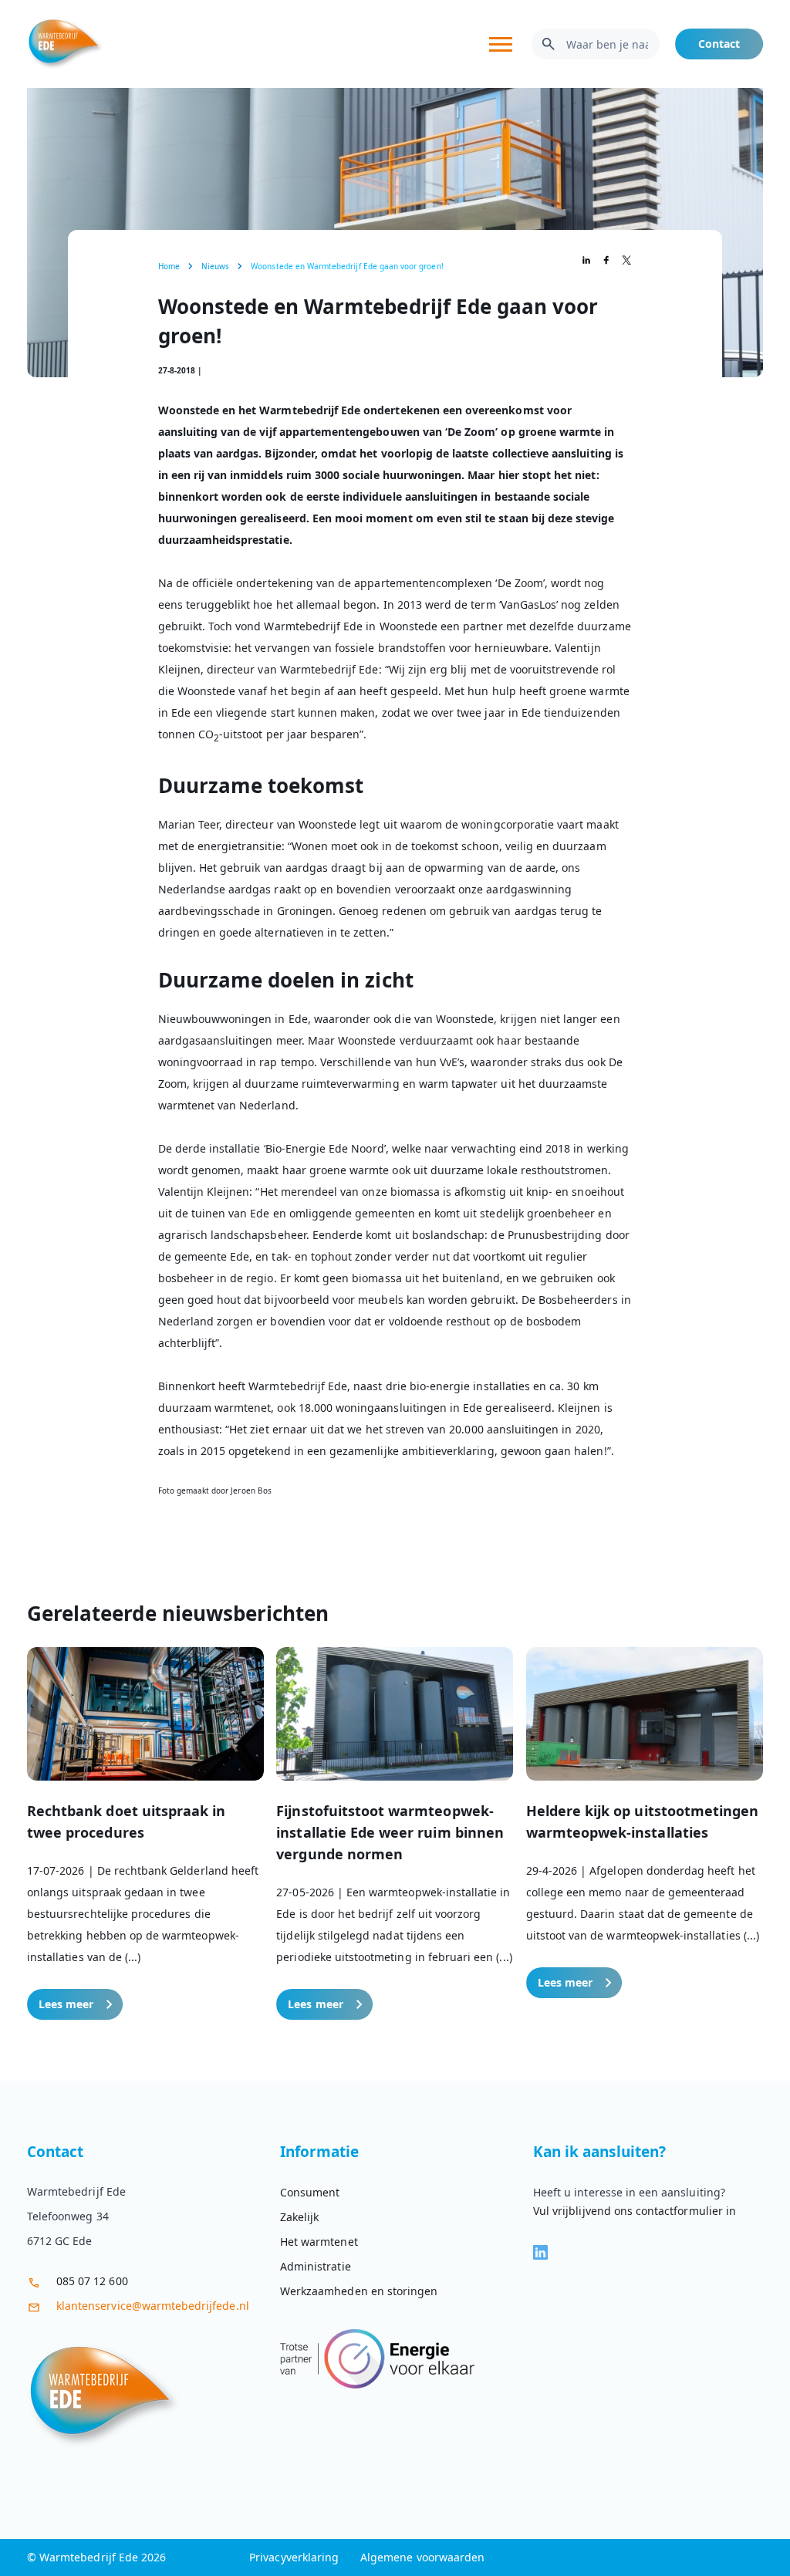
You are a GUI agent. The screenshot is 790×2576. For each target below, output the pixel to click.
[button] (145, 1833)
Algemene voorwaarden (422, 2557)
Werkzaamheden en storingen (359, 2291)
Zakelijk (299, 2217)
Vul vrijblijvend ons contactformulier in (635, 2211)
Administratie (316, 2266)
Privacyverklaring (294, 2557)
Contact (719, 44)
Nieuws (215, 266)
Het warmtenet (319, 2242)
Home (169, 266)
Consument (310, 2192)
